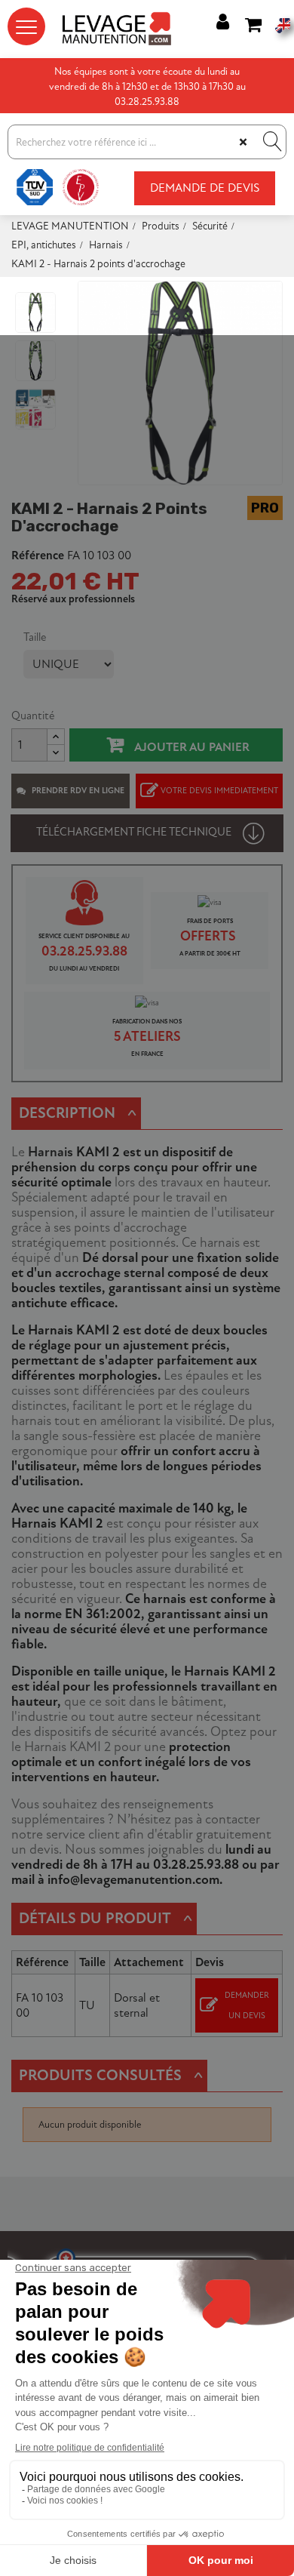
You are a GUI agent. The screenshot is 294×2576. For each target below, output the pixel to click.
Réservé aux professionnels (73, 599)
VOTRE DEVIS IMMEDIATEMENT (219, 791)
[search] (271, 142)
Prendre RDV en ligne (78, 791)
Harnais (51, 1152)
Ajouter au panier (190, 747)
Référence (38, 556)
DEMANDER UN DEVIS (247, 2005)
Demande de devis (205, 188)
